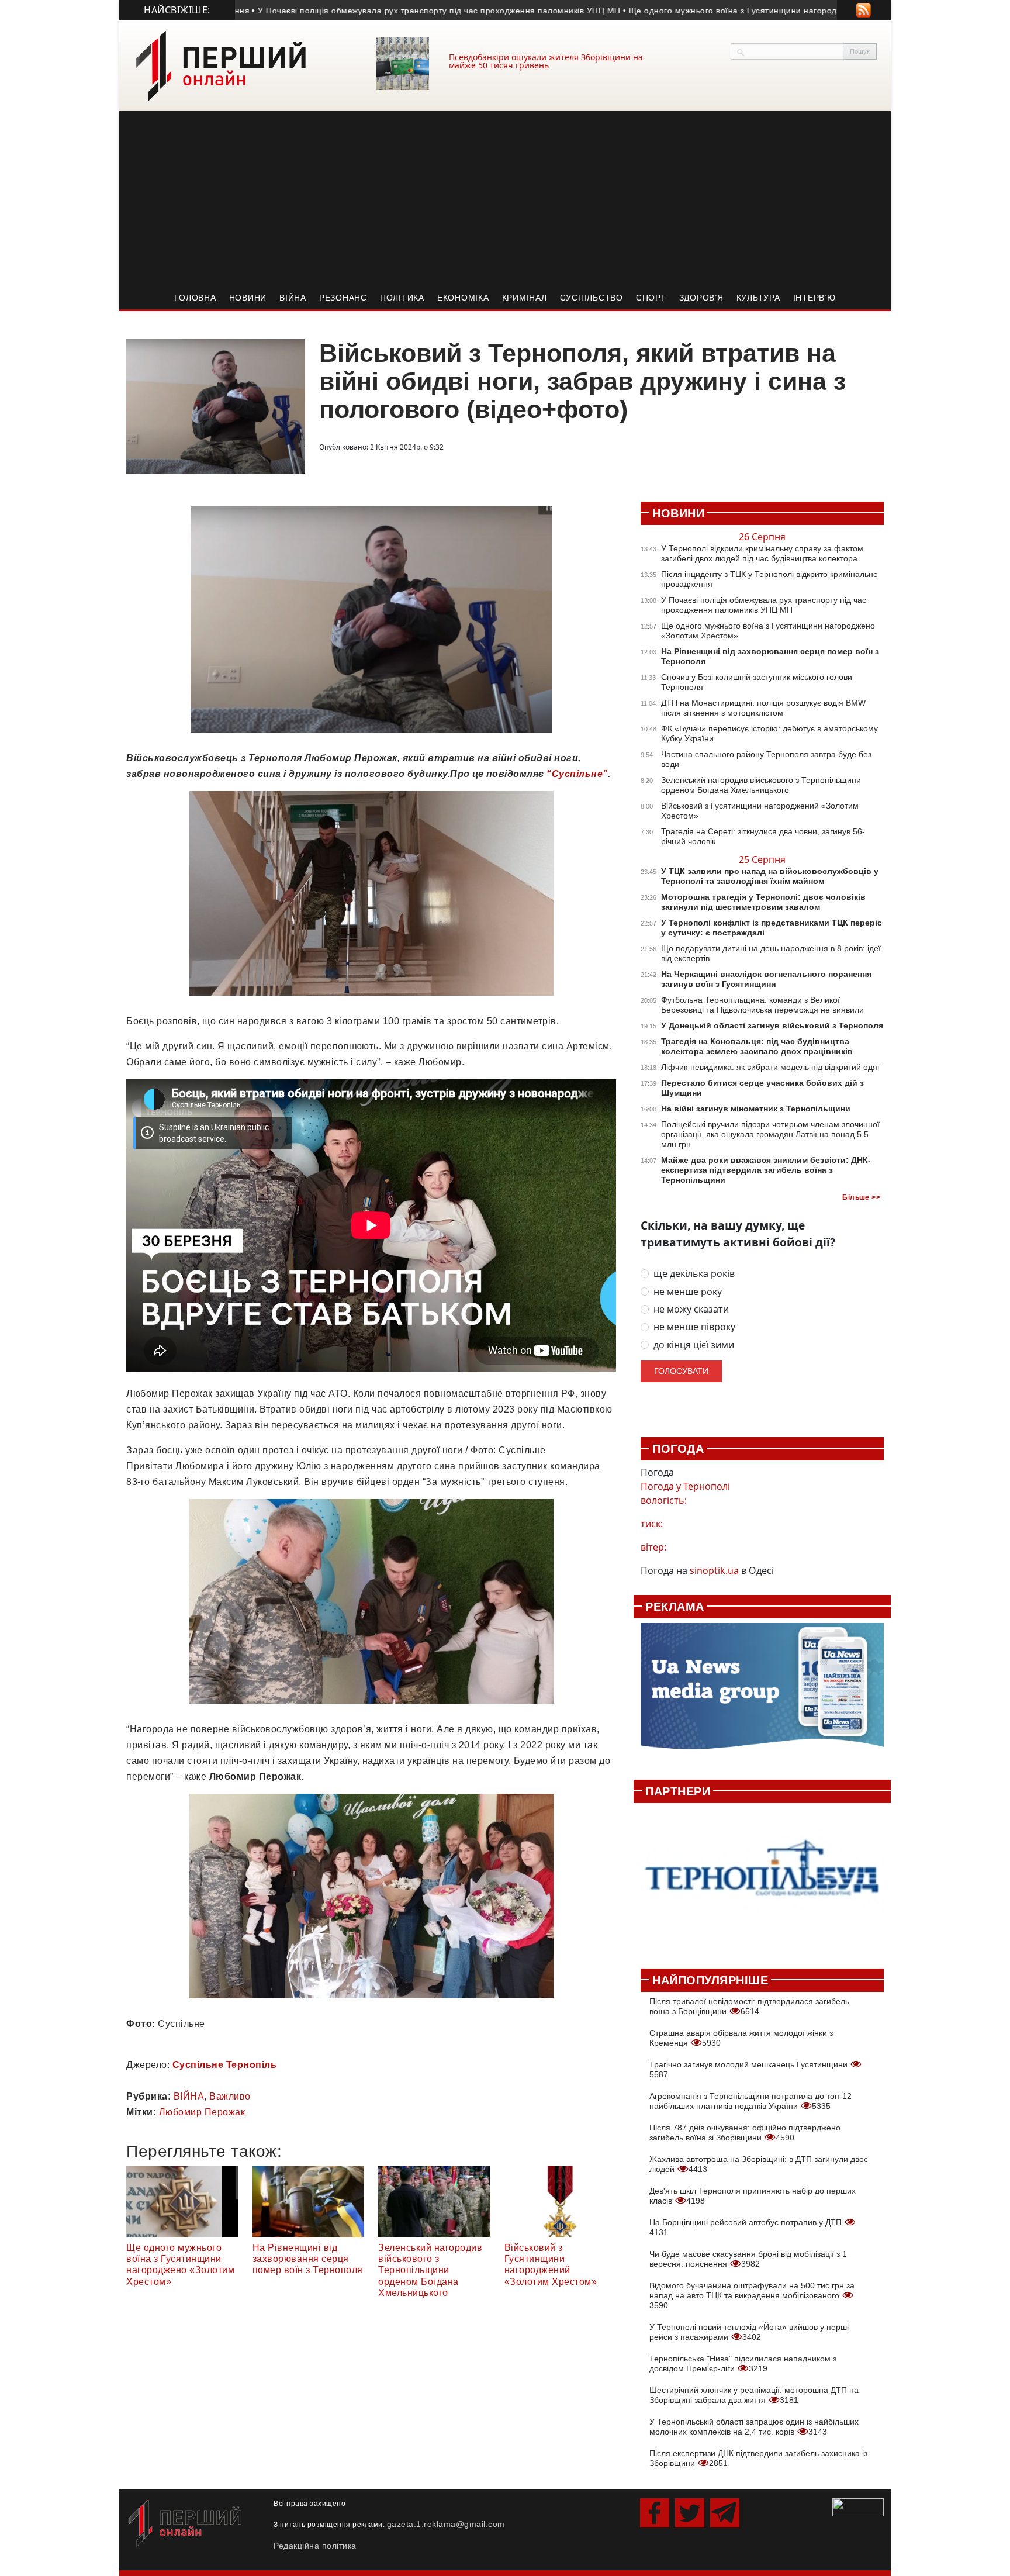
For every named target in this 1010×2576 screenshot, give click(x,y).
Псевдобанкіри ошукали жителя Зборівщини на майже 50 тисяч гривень (546, 61)
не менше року (688, 1292)
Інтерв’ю (814, 298)
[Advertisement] (505, 199)
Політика (402, 298)
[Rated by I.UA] (858, 2506)
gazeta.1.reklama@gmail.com (446, 2524)
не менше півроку (694, 1327)
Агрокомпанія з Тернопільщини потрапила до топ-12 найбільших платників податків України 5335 (750, 2101)
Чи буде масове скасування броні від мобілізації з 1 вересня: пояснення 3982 (748, 2259)
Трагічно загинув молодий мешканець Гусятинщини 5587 (750, 2069)
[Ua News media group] (762, 1693)
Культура (758, 298)
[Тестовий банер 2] (762, 1879)
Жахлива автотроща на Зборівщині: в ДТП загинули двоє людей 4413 (759, 2164)
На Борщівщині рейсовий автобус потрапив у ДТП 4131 (747, 2227)
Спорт (651, 298)
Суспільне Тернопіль (225, 2065)
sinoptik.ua (714, 1570)
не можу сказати (691, 1309)
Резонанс (343, 298)
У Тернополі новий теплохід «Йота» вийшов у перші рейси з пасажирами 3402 (749, 2332)
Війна (293, 298)
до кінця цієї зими (694, 1345)
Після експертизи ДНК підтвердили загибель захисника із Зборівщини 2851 (758, 2458)
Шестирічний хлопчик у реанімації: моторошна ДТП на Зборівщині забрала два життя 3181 (754, 2395)
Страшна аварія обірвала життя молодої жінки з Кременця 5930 (741, 2038)
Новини (248, 298)
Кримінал (525, 298)
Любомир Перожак (202, 2112)
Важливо (230, 2096)
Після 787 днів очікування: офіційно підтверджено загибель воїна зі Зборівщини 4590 (745, 2133)
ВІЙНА (189, 2096)
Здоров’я (701, 298)
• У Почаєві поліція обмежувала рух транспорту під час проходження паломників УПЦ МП (375, 11)
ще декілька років (694, 1274)
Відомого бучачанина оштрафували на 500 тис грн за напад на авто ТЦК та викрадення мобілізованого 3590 (752, 2295)
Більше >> (861, 1197)
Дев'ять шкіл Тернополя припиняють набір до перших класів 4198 (753, 2196)
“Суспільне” (577, 774)
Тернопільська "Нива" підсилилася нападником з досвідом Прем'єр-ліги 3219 (743, 2363)
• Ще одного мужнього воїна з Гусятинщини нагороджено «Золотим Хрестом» (721, 11)
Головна (195, 298)
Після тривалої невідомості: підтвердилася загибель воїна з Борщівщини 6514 (749, 2006)
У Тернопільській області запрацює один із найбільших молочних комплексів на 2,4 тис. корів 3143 (754, 2427)
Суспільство (592, 298)
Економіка (463, 298)
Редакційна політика (315, 2546)
